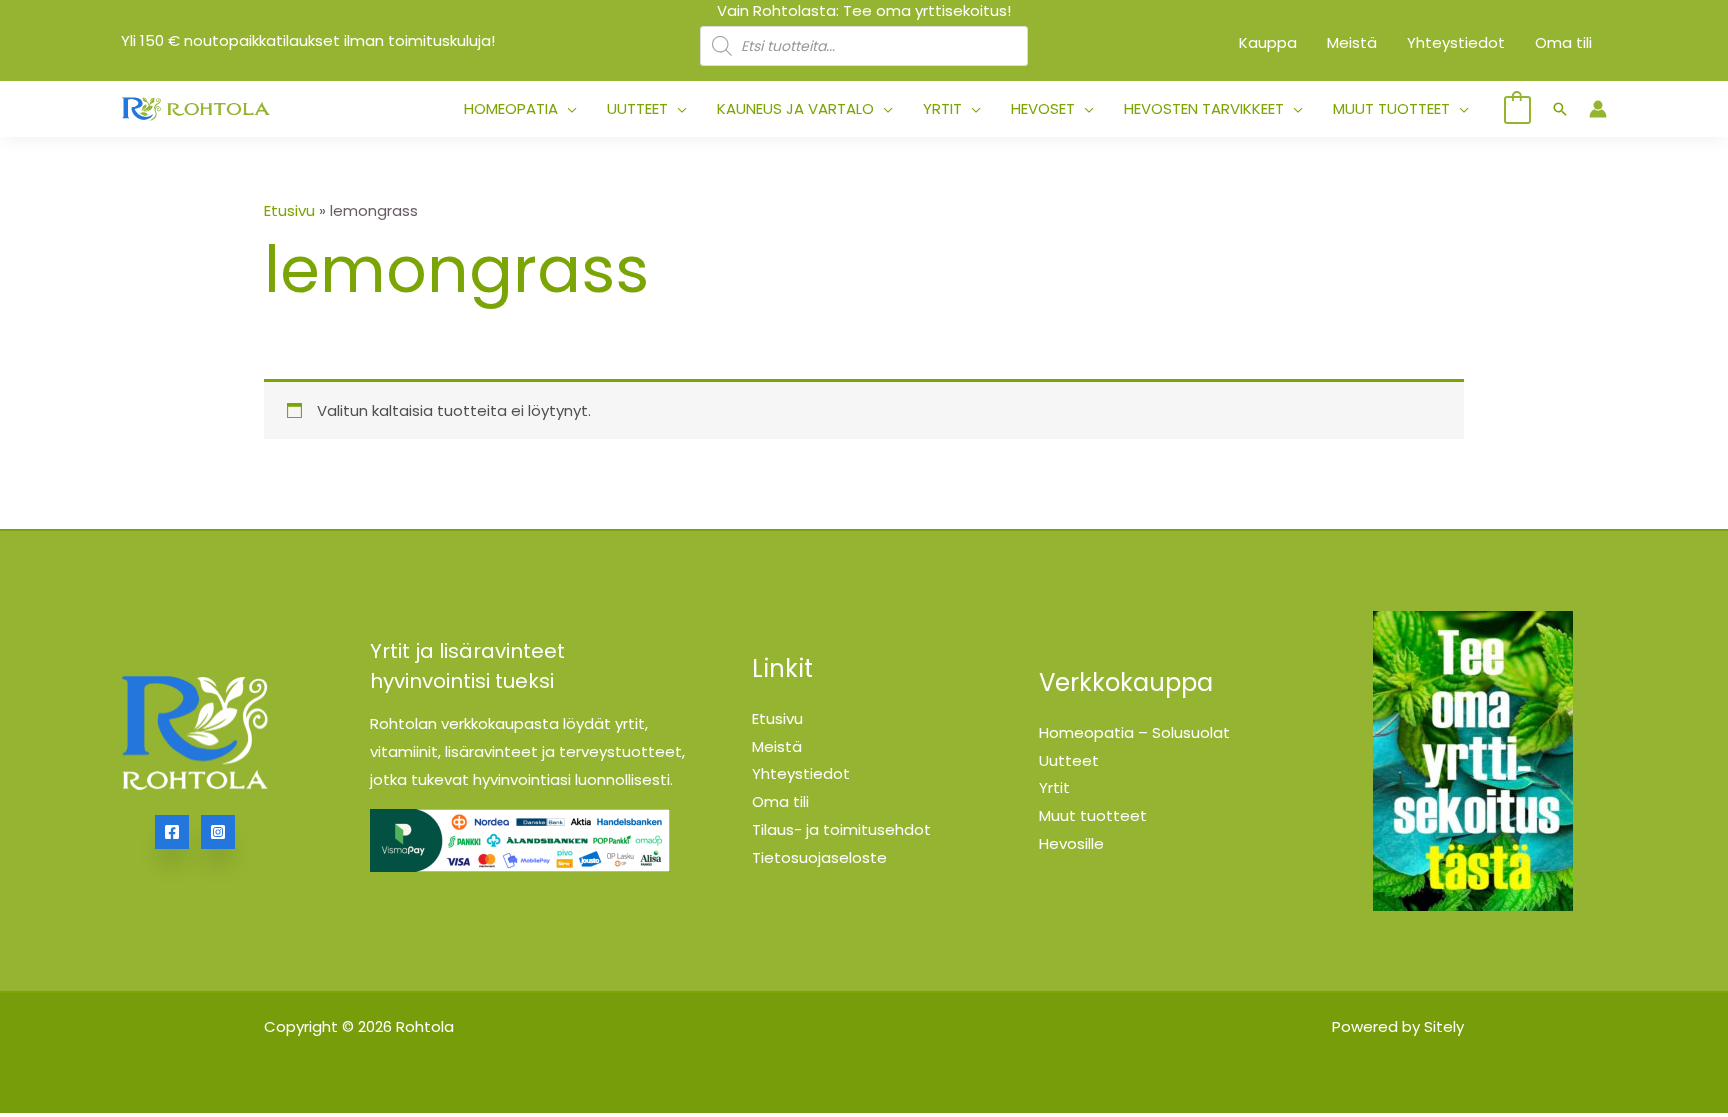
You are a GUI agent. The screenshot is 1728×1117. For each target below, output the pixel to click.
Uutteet (1069, 760)
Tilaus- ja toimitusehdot (841, 829)
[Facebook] (172, 832)
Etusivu (289, 210)
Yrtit (1054, 787)
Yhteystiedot (801, 773)
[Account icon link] (1598, 109)
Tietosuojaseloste (819, 857)
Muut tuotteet (1093, 815)
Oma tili (780, 801)
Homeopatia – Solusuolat (1134, 732)
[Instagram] (218, 832)
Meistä (777, 746)
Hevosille (1071, 843)
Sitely (1444, 1026)
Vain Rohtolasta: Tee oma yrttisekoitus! (864, 10)
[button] (567, 109)
